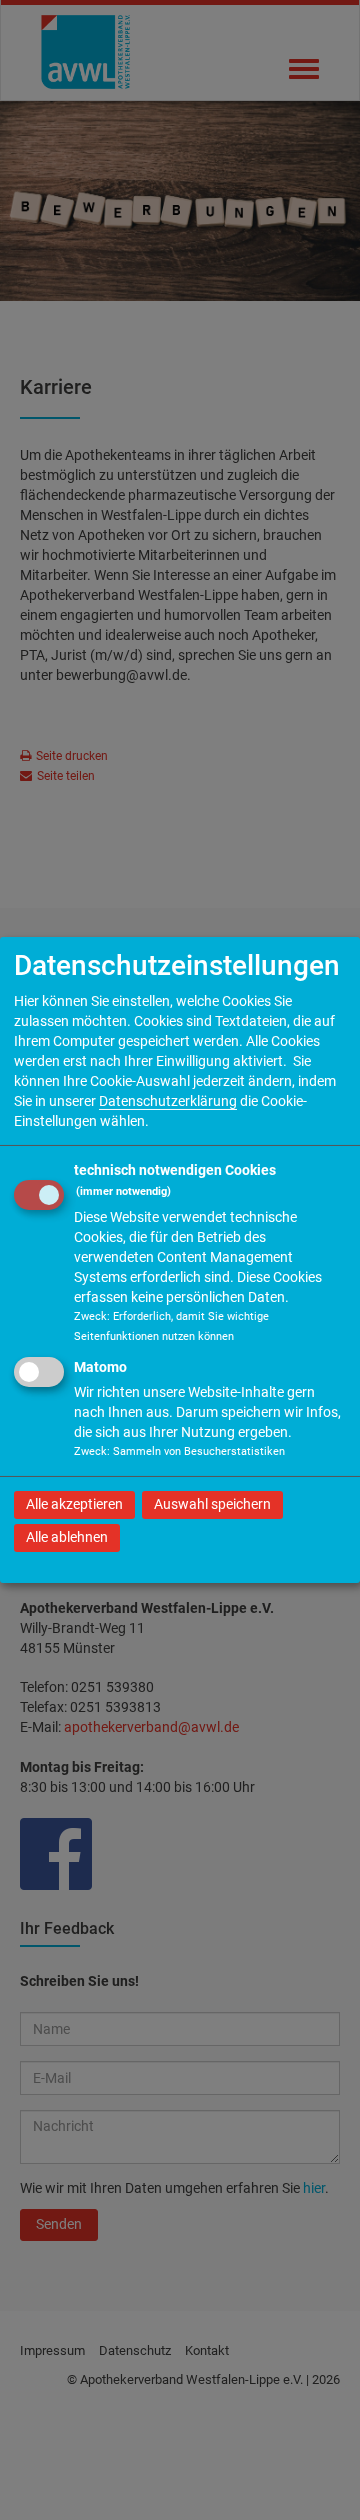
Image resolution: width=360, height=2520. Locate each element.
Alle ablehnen (67, 1537)
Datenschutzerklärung (168, 1100)
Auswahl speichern (212, 1504)
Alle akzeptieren (74, 1504)
